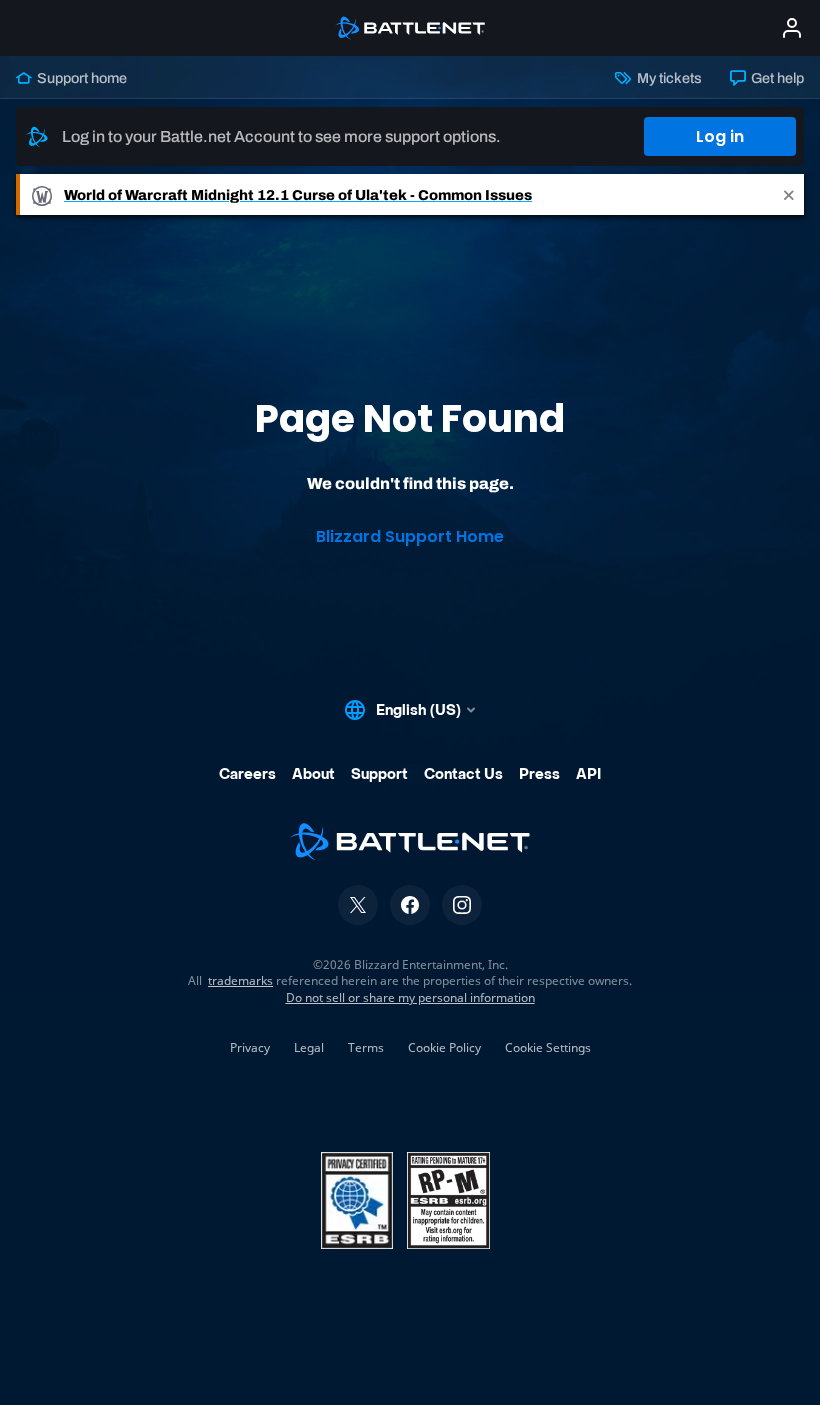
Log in (720, 136)
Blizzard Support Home (410, 536)
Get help (776, 78)
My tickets (667, 78)
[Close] (789, 194)
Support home (80, 78)
